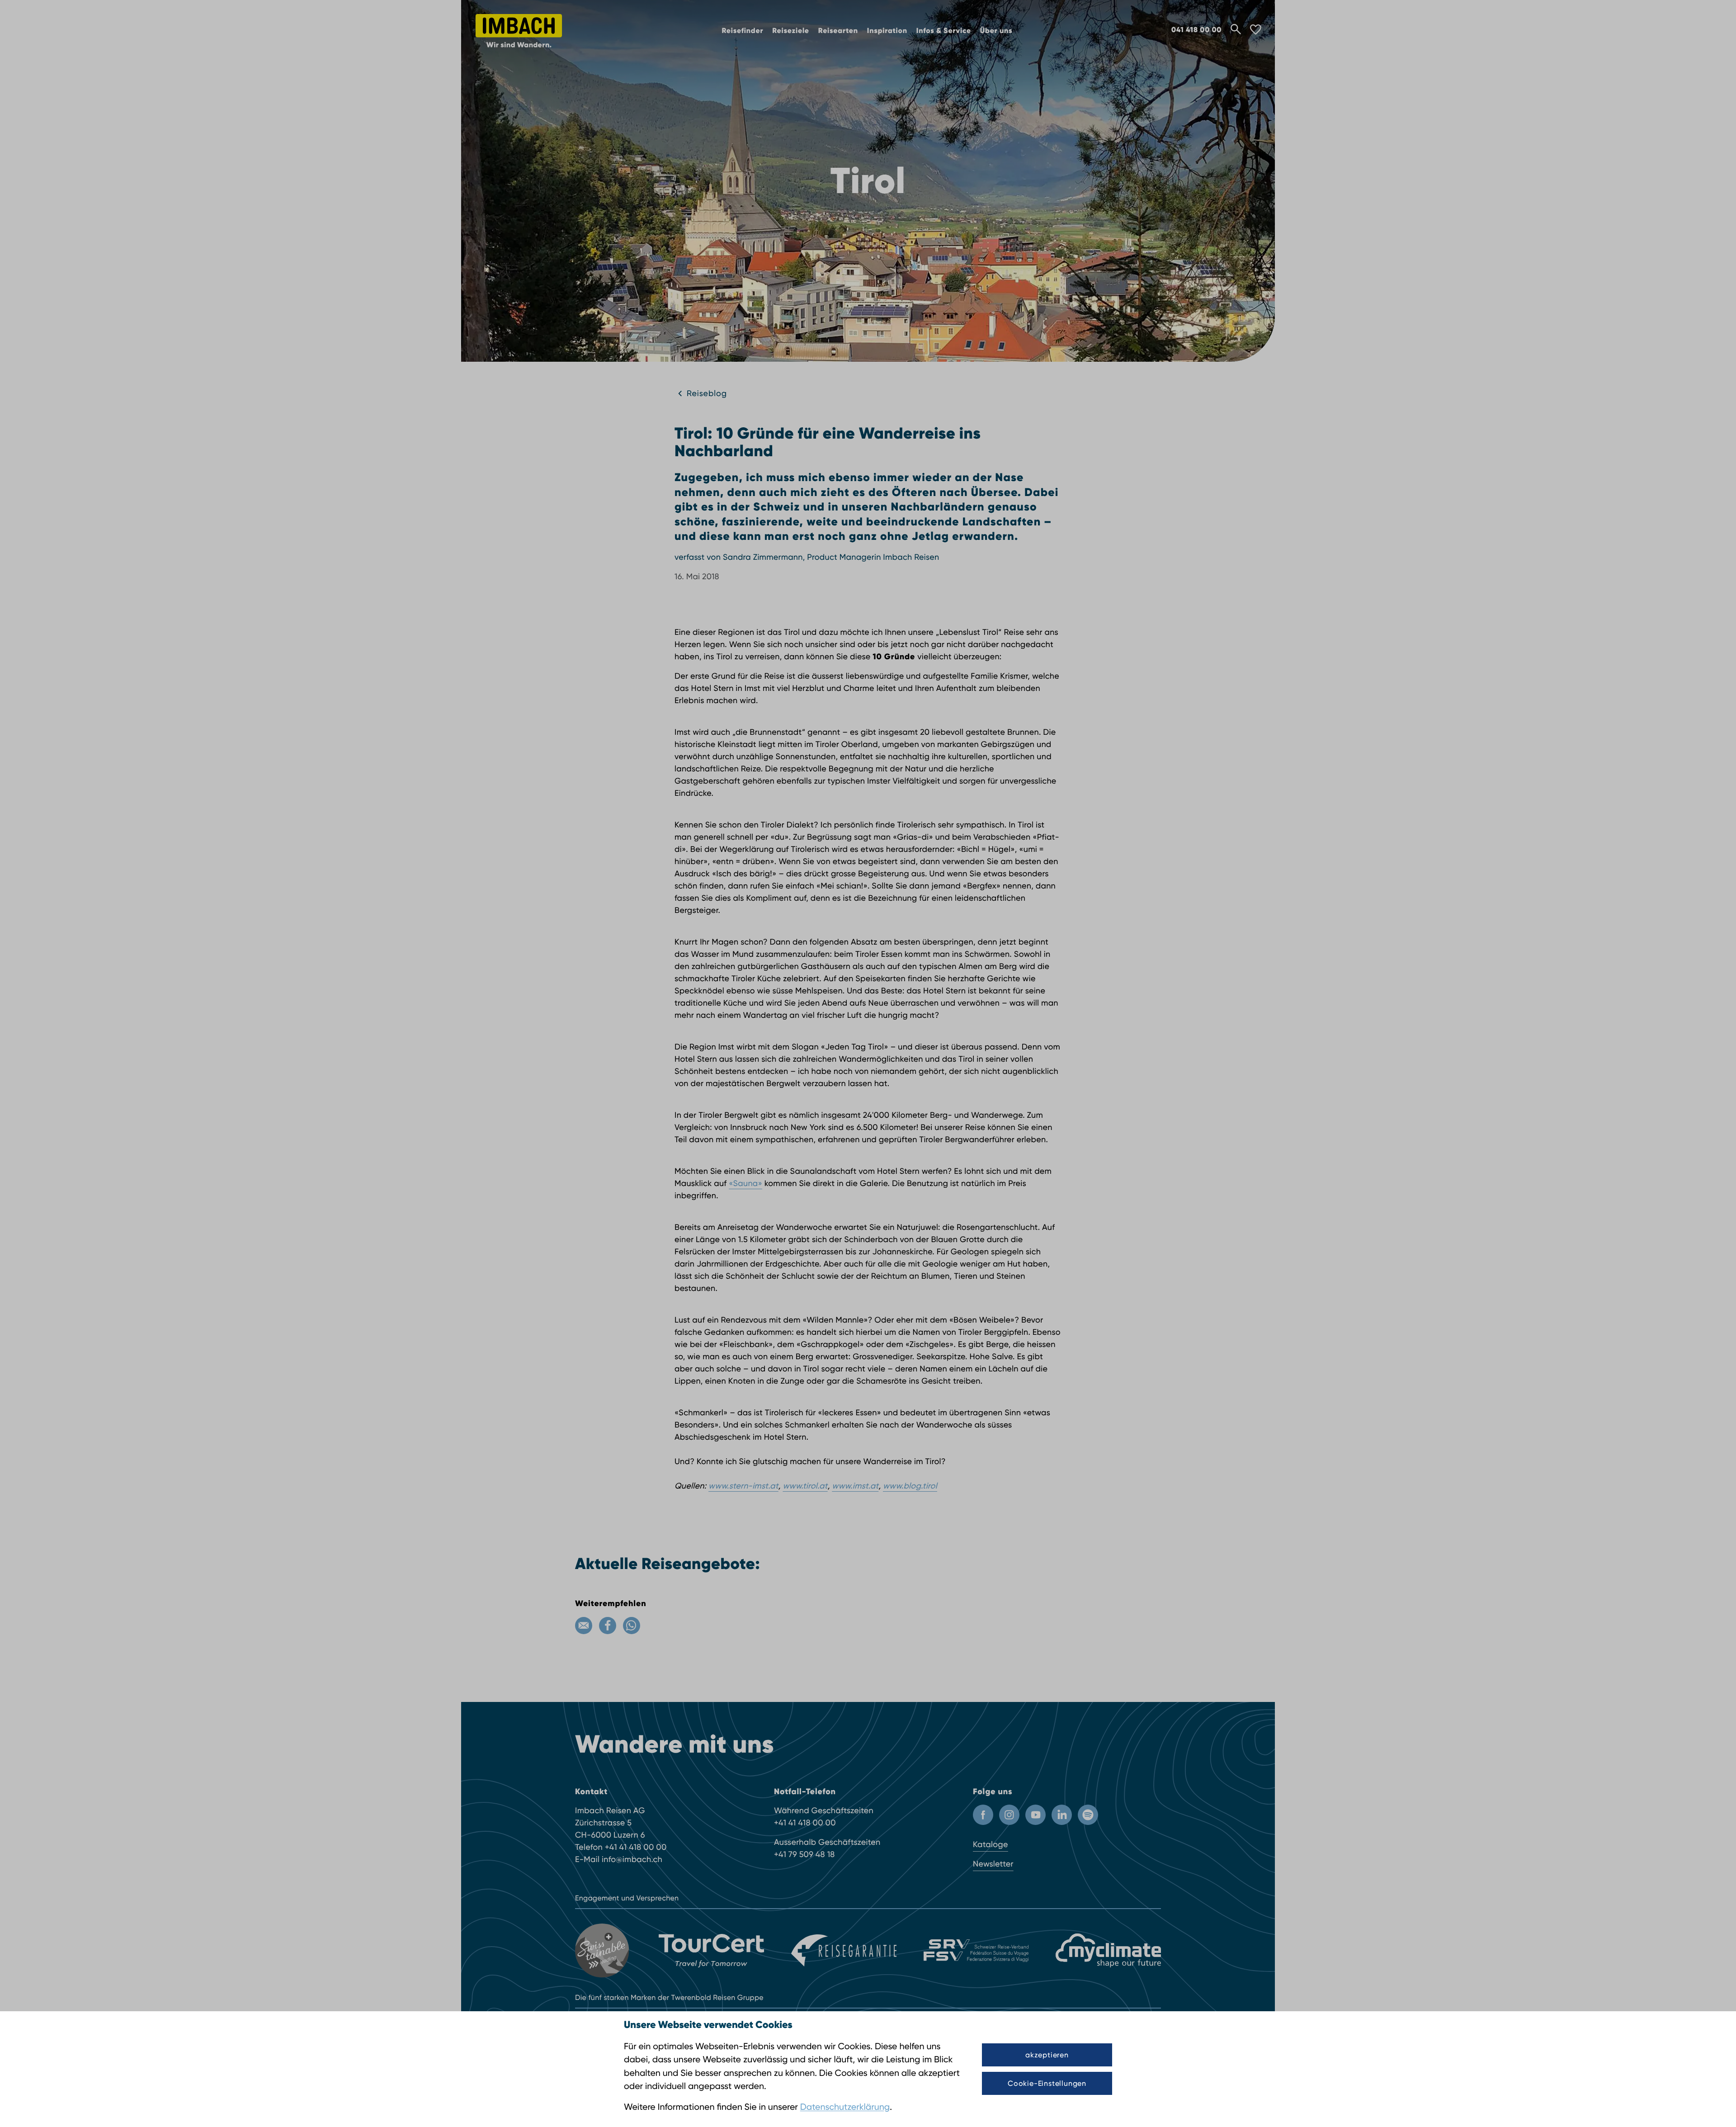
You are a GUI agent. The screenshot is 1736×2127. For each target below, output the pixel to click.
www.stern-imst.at (743, 1486)
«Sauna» (745, 1184)
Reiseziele (791, 31)
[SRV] (976, 1951)
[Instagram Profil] (1009, 1815)
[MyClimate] (1108, 1950)
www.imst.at (855, 1486)
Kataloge (991, 1845)
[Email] (584, 1626)
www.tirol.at (805, 1486)
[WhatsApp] (632, 1626)
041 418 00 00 (1196, 30)
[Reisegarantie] (844, 1951)
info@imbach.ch (632, 1860)
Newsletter (993, 1864)
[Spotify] (1088, 1815)
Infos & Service (944, 31)
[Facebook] (608, 1626)
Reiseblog (707, 394)
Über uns (996, 31)
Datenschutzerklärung (845, 2107)
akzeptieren (1047, 2055)
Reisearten (838, 31)
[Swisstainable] (603, 1951)
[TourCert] (711, 1951)
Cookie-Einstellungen (1047, 2083)
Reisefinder (743, 31)
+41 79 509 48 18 (804, 1855)
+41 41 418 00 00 (636, 1847)
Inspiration (887, 31)
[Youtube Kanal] (1035, 1815)
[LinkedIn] (1062, 1815)
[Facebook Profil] (983, 1815)
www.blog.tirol (910, 1486)
